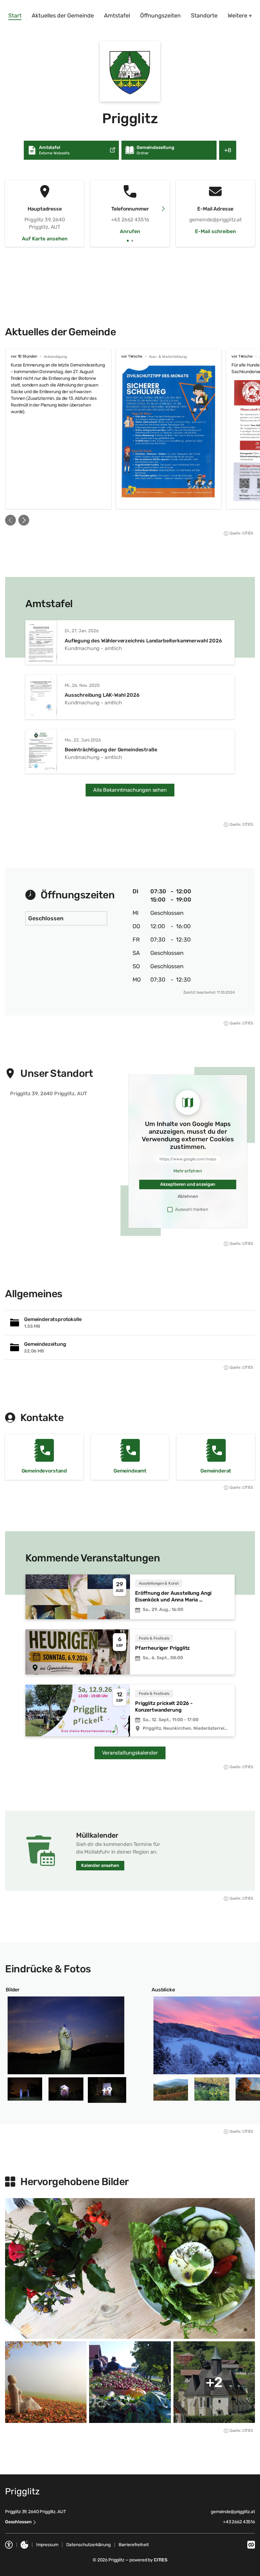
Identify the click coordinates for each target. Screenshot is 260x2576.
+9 (107, 2090)
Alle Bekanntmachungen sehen (130, 790)
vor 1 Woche (132, 356)
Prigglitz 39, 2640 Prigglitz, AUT (35, 2512)
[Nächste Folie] (163, 209)
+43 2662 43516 (239, 2522)
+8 (230, 153)
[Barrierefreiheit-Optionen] (9, 2545)
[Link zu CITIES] (251, 2545)
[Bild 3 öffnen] (66, 2089)
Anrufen (130, 231)
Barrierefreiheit (134, 2545)
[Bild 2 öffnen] (25, 2089)
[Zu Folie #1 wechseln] (128, 241)
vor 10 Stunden (24, 356)
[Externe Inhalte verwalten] (24, 2545)
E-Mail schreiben (215, 231)
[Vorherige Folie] (10, 520)
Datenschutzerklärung (88, 2545)
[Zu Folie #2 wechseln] (132, 241)
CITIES (161, 2560)
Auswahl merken (192, 1209)
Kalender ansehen (100, 1865)
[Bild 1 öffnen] (66, 2035)
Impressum (47, 2545)
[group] (130, 429)
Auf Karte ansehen (45, 239)
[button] (130, 71)
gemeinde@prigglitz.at (233, 2512)
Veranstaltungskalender (130, 1753)
